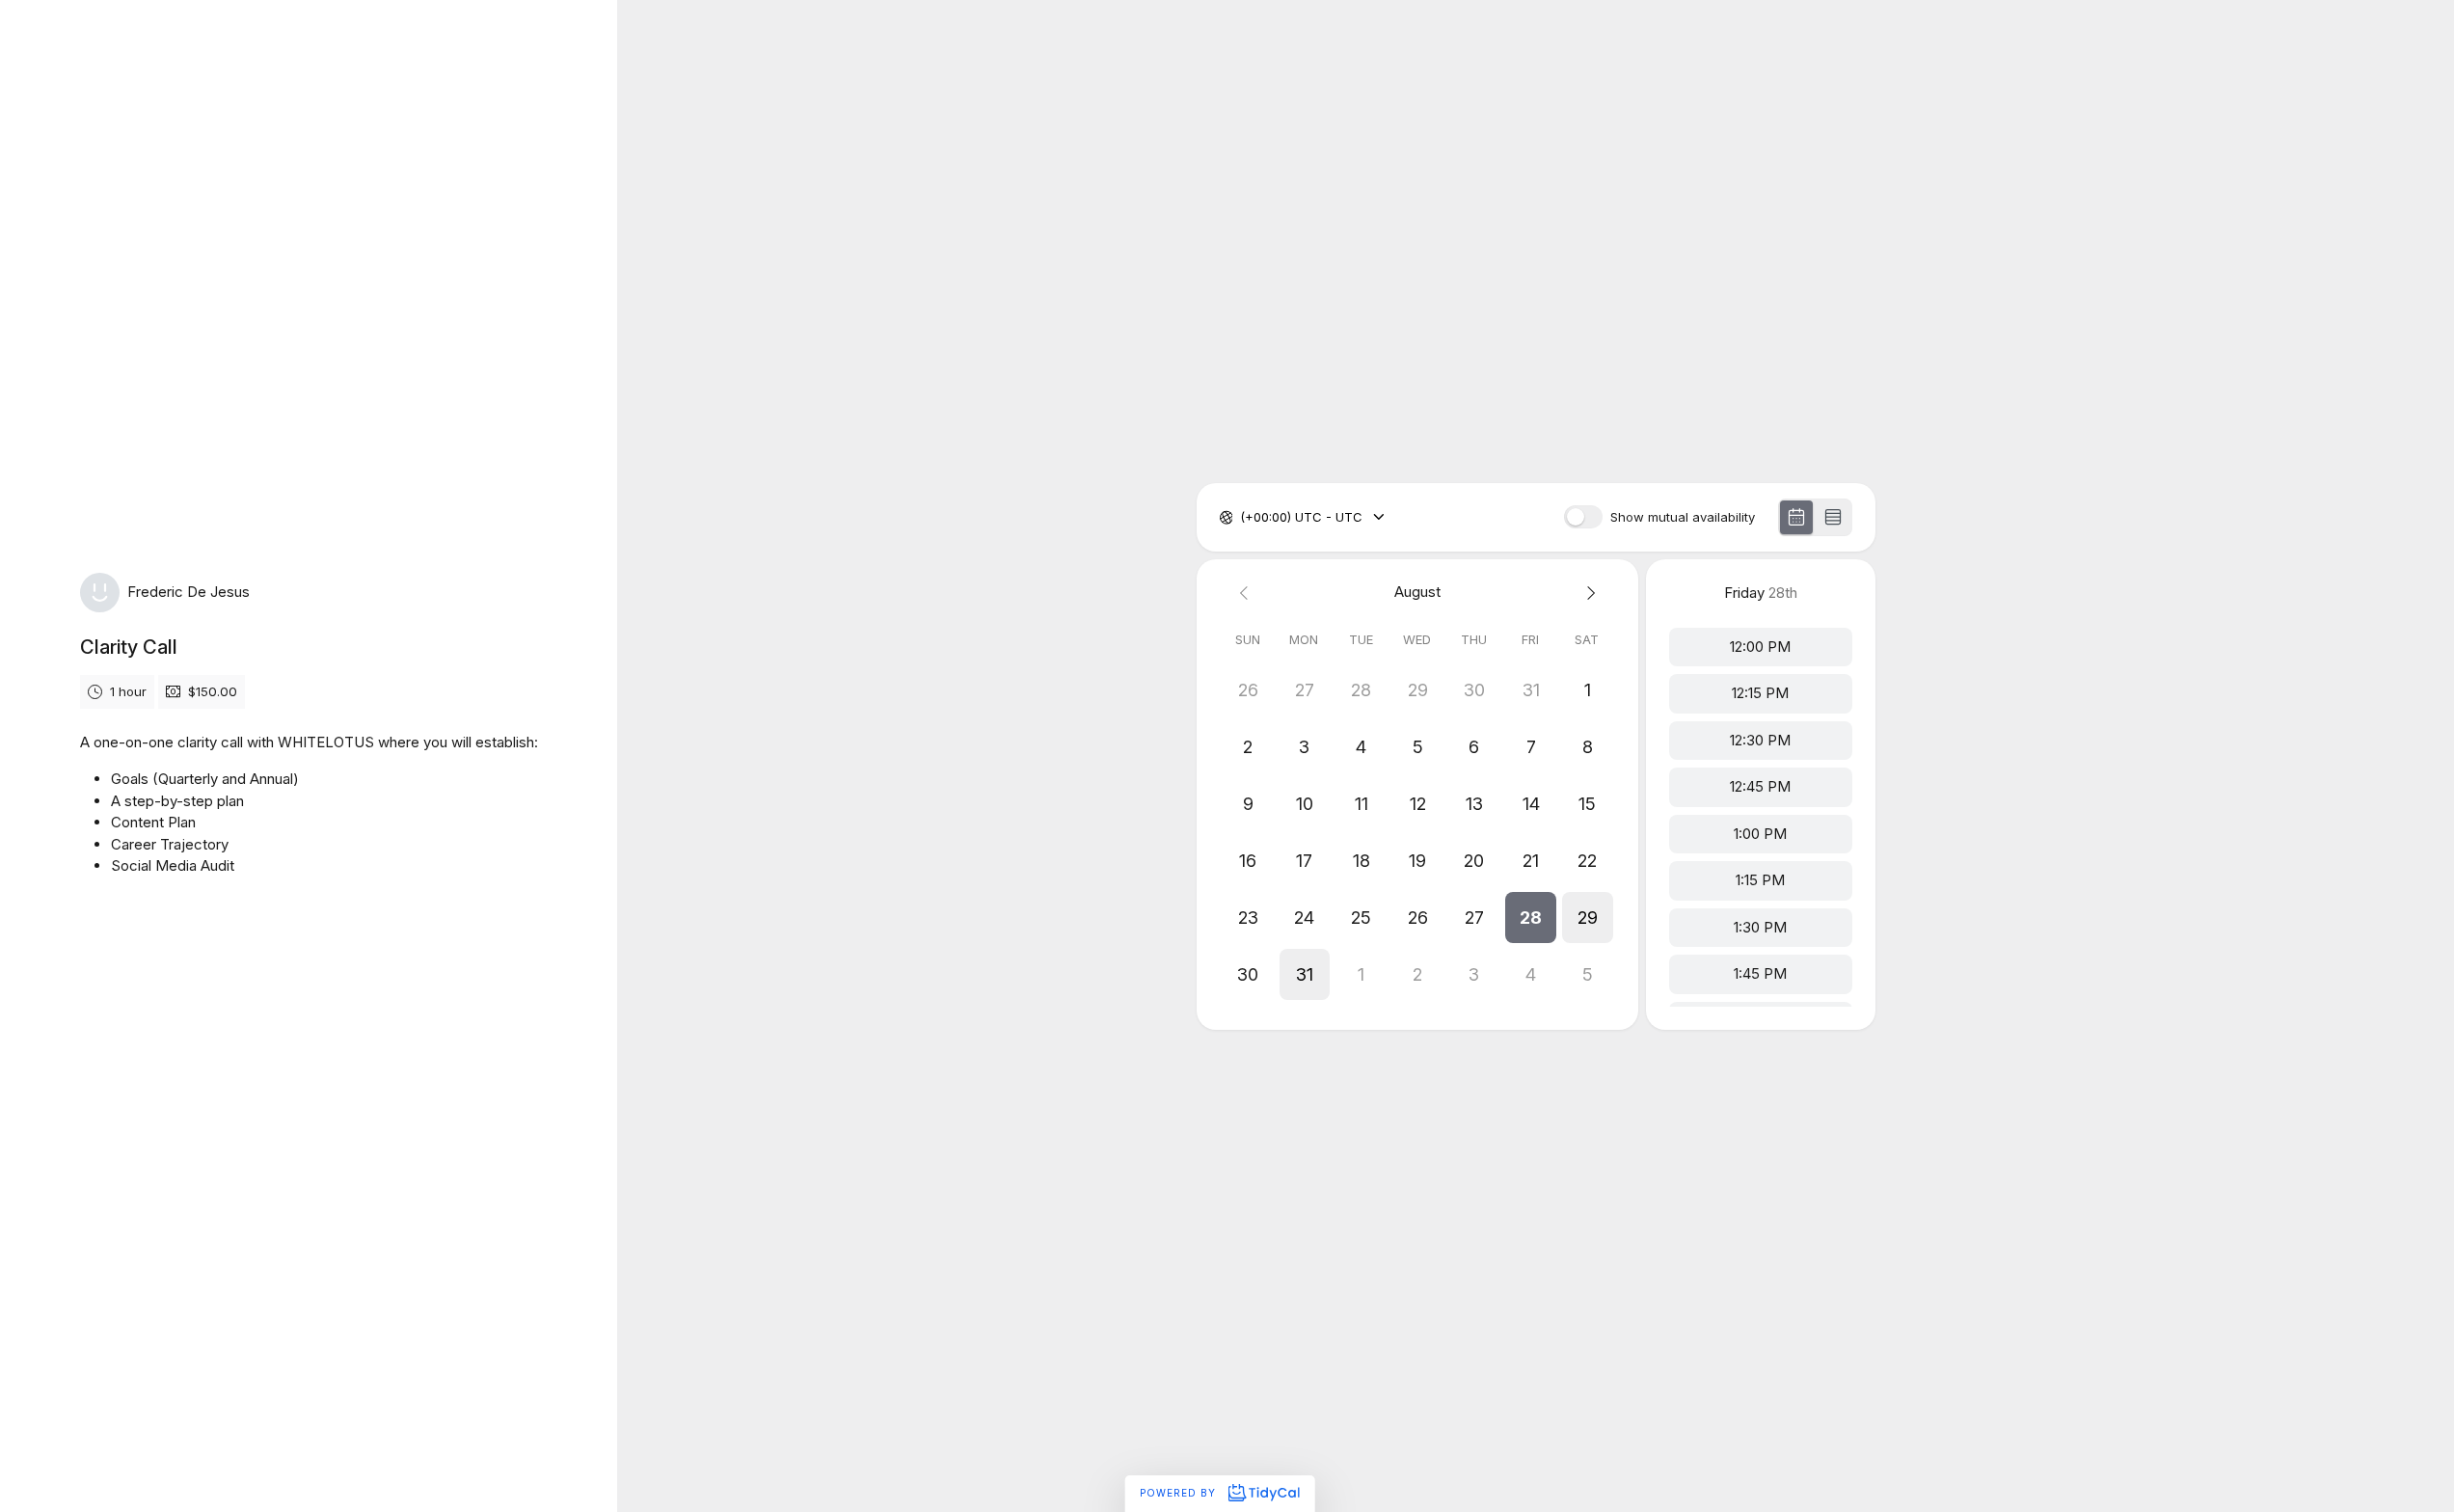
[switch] (1583, 517)
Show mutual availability (1683, 517)
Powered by (1180, 1493)
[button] (1531, 918)
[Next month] (1588, 593)
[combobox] (1242, 518)
